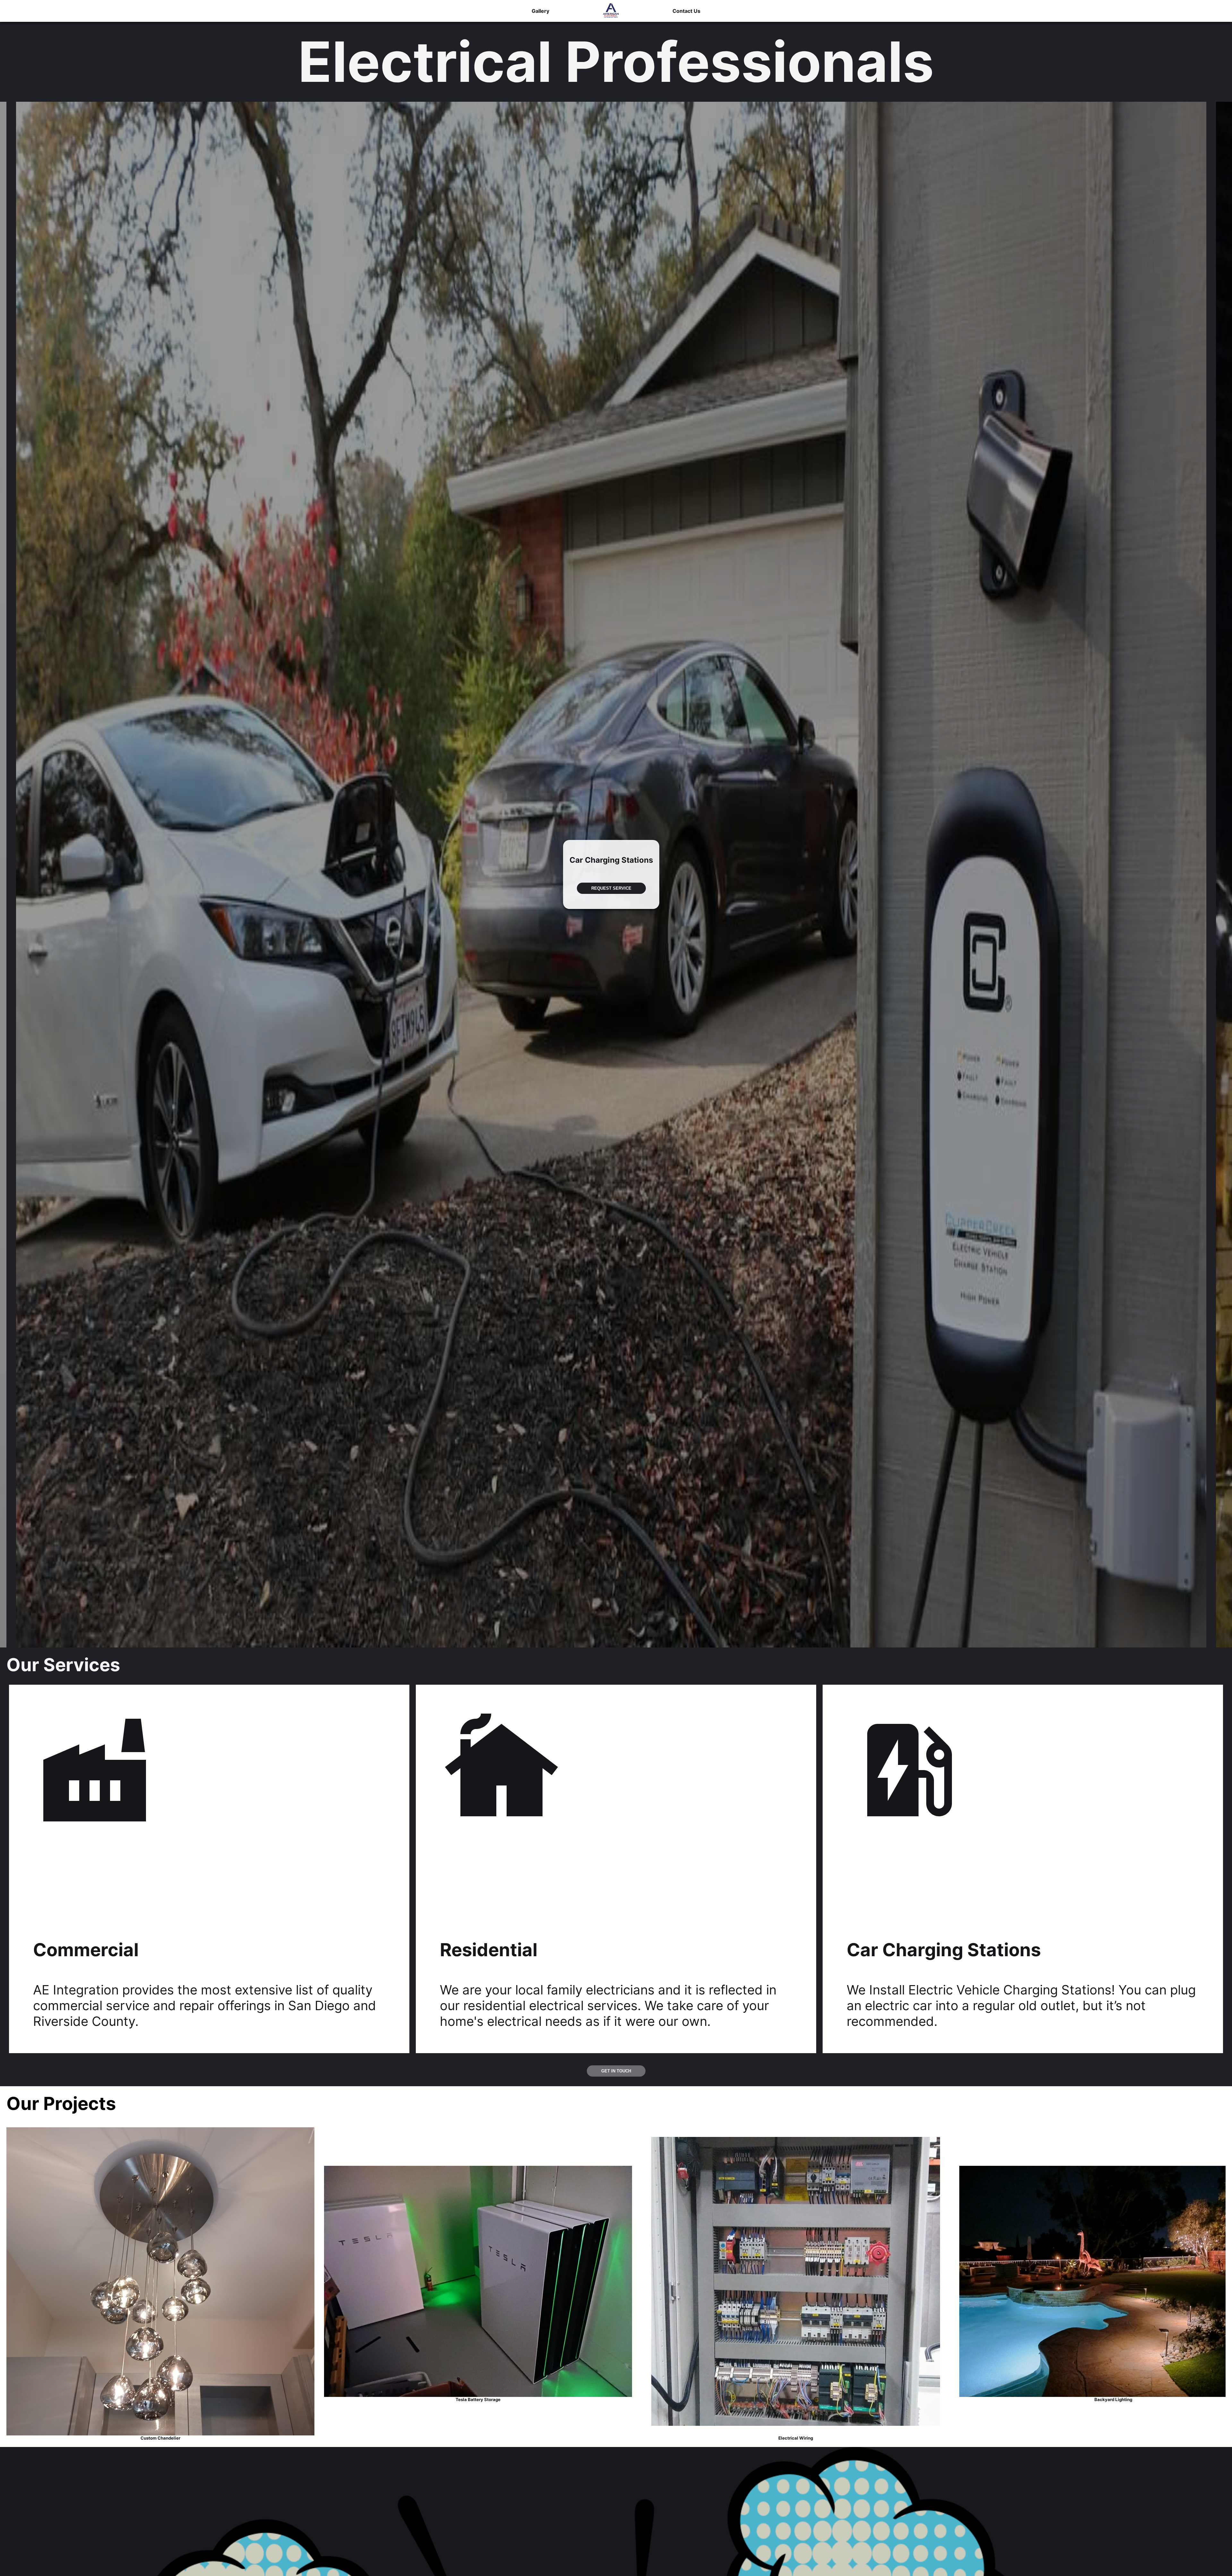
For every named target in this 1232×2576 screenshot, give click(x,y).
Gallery (540, 11)
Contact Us (686, 11)
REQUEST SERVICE (611, 890)
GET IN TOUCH (616, 2071)
